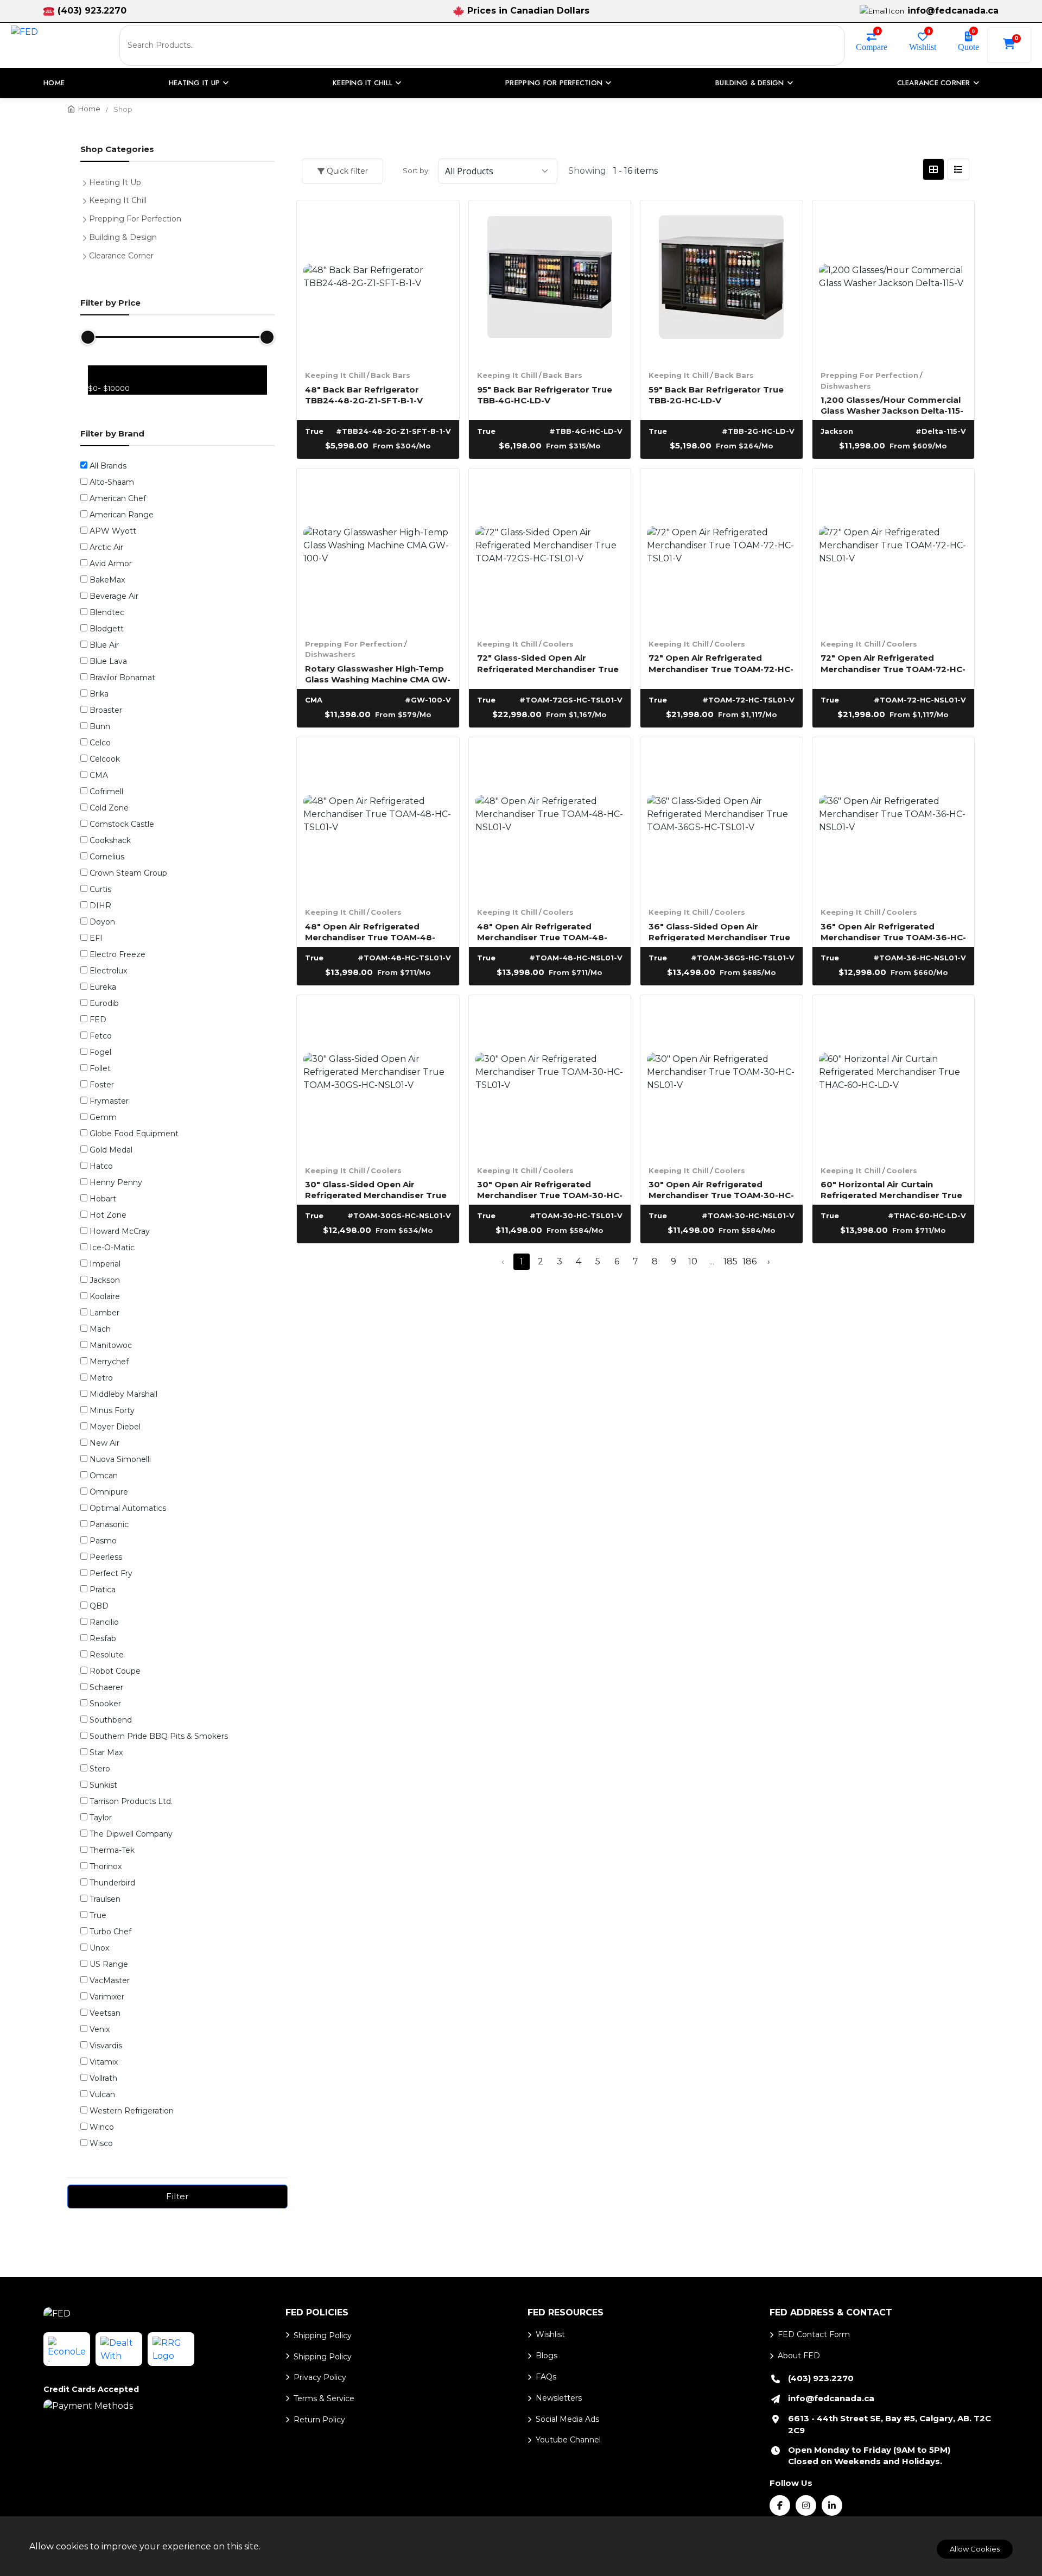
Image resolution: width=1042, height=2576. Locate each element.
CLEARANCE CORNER (934, 83)
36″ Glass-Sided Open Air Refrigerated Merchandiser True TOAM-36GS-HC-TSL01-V (719, 931)
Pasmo (103, 1541)
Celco (100, 743)
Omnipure (109, 1492)
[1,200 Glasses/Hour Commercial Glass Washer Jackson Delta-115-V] (894, 281)
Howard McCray (120, 1231)
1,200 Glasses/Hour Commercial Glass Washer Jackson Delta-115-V (892, 405)
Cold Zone (109, 808)
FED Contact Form (814, 2334)
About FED (799, 2356)
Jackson (105, 1280)
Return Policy (319, 2420)
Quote (968, 46)
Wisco (101, 2143)
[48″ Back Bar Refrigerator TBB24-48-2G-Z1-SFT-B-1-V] (378, 281)
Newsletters (559, 2398)
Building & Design (123, 237)
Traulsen (105, 1899)
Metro (101, 1378)
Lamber (104, 1313)
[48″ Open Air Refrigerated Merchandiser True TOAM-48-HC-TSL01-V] (378, 818)
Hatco (101, 1166)
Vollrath (103, 2078)
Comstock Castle (122, 824)
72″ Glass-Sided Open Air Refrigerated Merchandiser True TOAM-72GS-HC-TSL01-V (548, 663)
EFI (96, 938)
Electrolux (108, 971)
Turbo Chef (110, 1932)
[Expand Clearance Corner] (87, 255)
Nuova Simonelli (120, 1459)
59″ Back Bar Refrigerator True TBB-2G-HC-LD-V (716, 394)
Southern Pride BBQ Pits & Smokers (159, 1736)
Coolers (558, 644)
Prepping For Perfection (869, 375)
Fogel (100, 1052)
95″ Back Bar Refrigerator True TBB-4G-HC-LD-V (545, 394)
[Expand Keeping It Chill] (87, 199)
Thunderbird (112, 1883)
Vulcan (102, 2094)
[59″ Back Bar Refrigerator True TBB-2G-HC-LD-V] (722, 281)
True (98, 1915)
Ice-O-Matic (112, 1248)
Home (54, 83)
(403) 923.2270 (92, 11)
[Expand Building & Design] (87, 236)
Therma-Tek (112, 1850)
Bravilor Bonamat (122, 678)
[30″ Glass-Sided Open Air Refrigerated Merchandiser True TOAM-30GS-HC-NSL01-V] (378, 1076)
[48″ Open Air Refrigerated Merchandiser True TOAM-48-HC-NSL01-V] (550, 818)
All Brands (108, 466)
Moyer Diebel (115, 1427)
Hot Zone (108, 1215)
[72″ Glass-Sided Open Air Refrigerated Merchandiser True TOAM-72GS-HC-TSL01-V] (550, 550)
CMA (99, 775)
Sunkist (103, 1785)
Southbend (111, 1720)
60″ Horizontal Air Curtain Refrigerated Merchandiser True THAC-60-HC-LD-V (891, 1189)
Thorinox (106, 1866)
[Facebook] (780, 2505)
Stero (100, 1769)
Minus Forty (112, 1410)
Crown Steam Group (128, 873)
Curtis (100, 889)
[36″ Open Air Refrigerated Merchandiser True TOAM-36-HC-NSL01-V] (894, 818)
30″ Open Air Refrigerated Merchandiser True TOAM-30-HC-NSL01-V (721, 1189)
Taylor (101, 1818)
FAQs (546, 2377)
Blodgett (107, 629)
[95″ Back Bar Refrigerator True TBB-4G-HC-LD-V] (550, 281)
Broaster (106, 710)
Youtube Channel (568, 2440)
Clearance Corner (121, 256)
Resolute (107, 1655)
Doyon (102, 922)
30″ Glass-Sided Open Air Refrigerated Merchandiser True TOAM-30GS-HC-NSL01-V (376, 1189)
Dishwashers (846, 386)
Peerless (106, 1557)
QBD (99, 1606)
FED (98, 1020)
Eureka (103, 987)
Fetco (101, 1036)
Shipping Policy (323, 2336)
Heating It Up (115, 182)
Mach (100, 1329)
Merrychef (109, 1362)
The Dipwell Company (131, 1834)
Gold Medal (111, 1150)
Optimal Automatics (128, 1508)
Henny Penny (116, 1182)
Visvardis (106, 2046)
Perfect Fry (111, 1573)
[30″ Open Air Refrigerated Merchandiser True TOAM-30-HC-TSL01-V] (550, 1076)
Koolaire (105, 1296)
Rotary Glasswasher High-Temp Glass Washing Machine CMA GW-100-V (378, 673)
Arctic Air (106, 547)
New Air (104, 1443)
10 (693, 1261)
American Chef (118, 498)
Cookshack (110, 840)
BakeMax (107, 580)
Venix (100, 2029)
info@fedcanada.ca (953, 11)
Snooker (105, 1704)
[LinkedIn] (832, 2505)
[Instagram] (806, 2505)
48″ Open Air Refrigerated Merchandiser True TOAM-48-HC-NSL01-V (542, 931)
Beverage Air (114, 596)
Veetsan (105, 2013)
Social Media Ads (567, 2419)
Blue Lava (108, 661)
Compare (872, 46)
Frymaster (109, 1101)
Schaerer (106, 1687)
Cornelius (107, 857)
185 (730, 1261)
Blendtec (107, 612)
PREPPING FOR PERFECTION (554, 83)
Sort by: (416, 170)
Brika (99, 694)
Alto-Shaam (112, 482)
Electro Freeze (117, 954)
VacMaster (110, 1980)
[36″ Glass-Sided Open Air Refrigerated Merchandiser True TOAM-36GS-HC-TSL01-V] (722, 818)
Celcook (105, 759)
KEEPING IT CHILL (363, 83)
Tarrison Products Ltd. (131, 1801)
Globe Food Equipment (134, 1134)
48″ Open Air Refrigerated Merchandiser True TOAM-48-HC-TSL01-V (370, 931)
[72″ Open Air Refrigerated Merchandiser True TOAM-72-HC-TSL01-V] (722, 550)
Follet (100, 1068)
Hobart (103, 1199)
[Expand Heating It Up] (87, 181)
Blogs (547, 2356)
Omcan (104, 1476)
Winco (102, 2127)
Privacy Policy (320, 2377)
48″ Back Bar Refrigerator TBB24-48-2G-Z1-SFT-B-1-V (364, 394)
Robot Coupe (115, 1671)
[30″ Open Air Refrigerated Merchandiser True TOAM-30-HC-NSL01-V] (722, 1076)
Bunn (100, 726)
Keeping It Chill (335, 375)
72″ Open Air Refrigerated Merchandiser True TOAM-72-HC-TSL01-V (721, 663)
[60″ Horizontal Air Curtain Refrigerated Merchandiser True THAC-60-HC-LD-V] (894, 1076)
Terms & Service (324, 2398)
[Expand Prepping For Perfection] (87, 218)
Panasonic (109, 1524)
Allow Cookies (975, 2549)
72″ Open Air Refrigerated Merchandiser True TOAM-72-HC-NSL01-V (893, 663)
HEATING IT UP (194, 83)
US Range (109, 1964)
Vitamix (104, 2062)
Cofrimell (106, 792)
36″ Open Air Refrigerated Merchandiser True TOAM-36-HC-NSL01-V (893, 931)
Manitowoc (111, 1345)
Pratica (103, 1590)
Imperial (105, 1264)
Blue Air (104, 645)
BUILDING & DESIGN (749, 83)
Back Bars (390, 375)
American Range (122, 515)
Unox (99, 1948)
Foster (102, 1085)
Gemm (103, 1117)
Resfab (103, 1638)
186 (749, 1261)
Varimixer (107, 1997)
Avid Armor (111, 564)
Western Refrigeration (132, 2111)
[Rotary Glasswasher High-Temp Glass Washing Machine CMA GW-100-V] (378, 550)
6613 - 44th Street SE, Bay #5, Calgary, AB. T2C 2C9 (889, 2424)
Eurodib (104, 1003)
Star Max (106, 1752)
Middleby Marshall (123, 1394)
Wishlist (923, 46)
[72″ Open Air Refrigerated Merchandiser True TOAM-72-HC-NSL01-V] (894, 550)
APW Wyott (113, 531)
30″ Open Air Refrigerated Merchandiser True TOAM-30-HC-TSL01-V (550, 1189)
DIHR (100, 906)
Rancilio (104, 1622)
